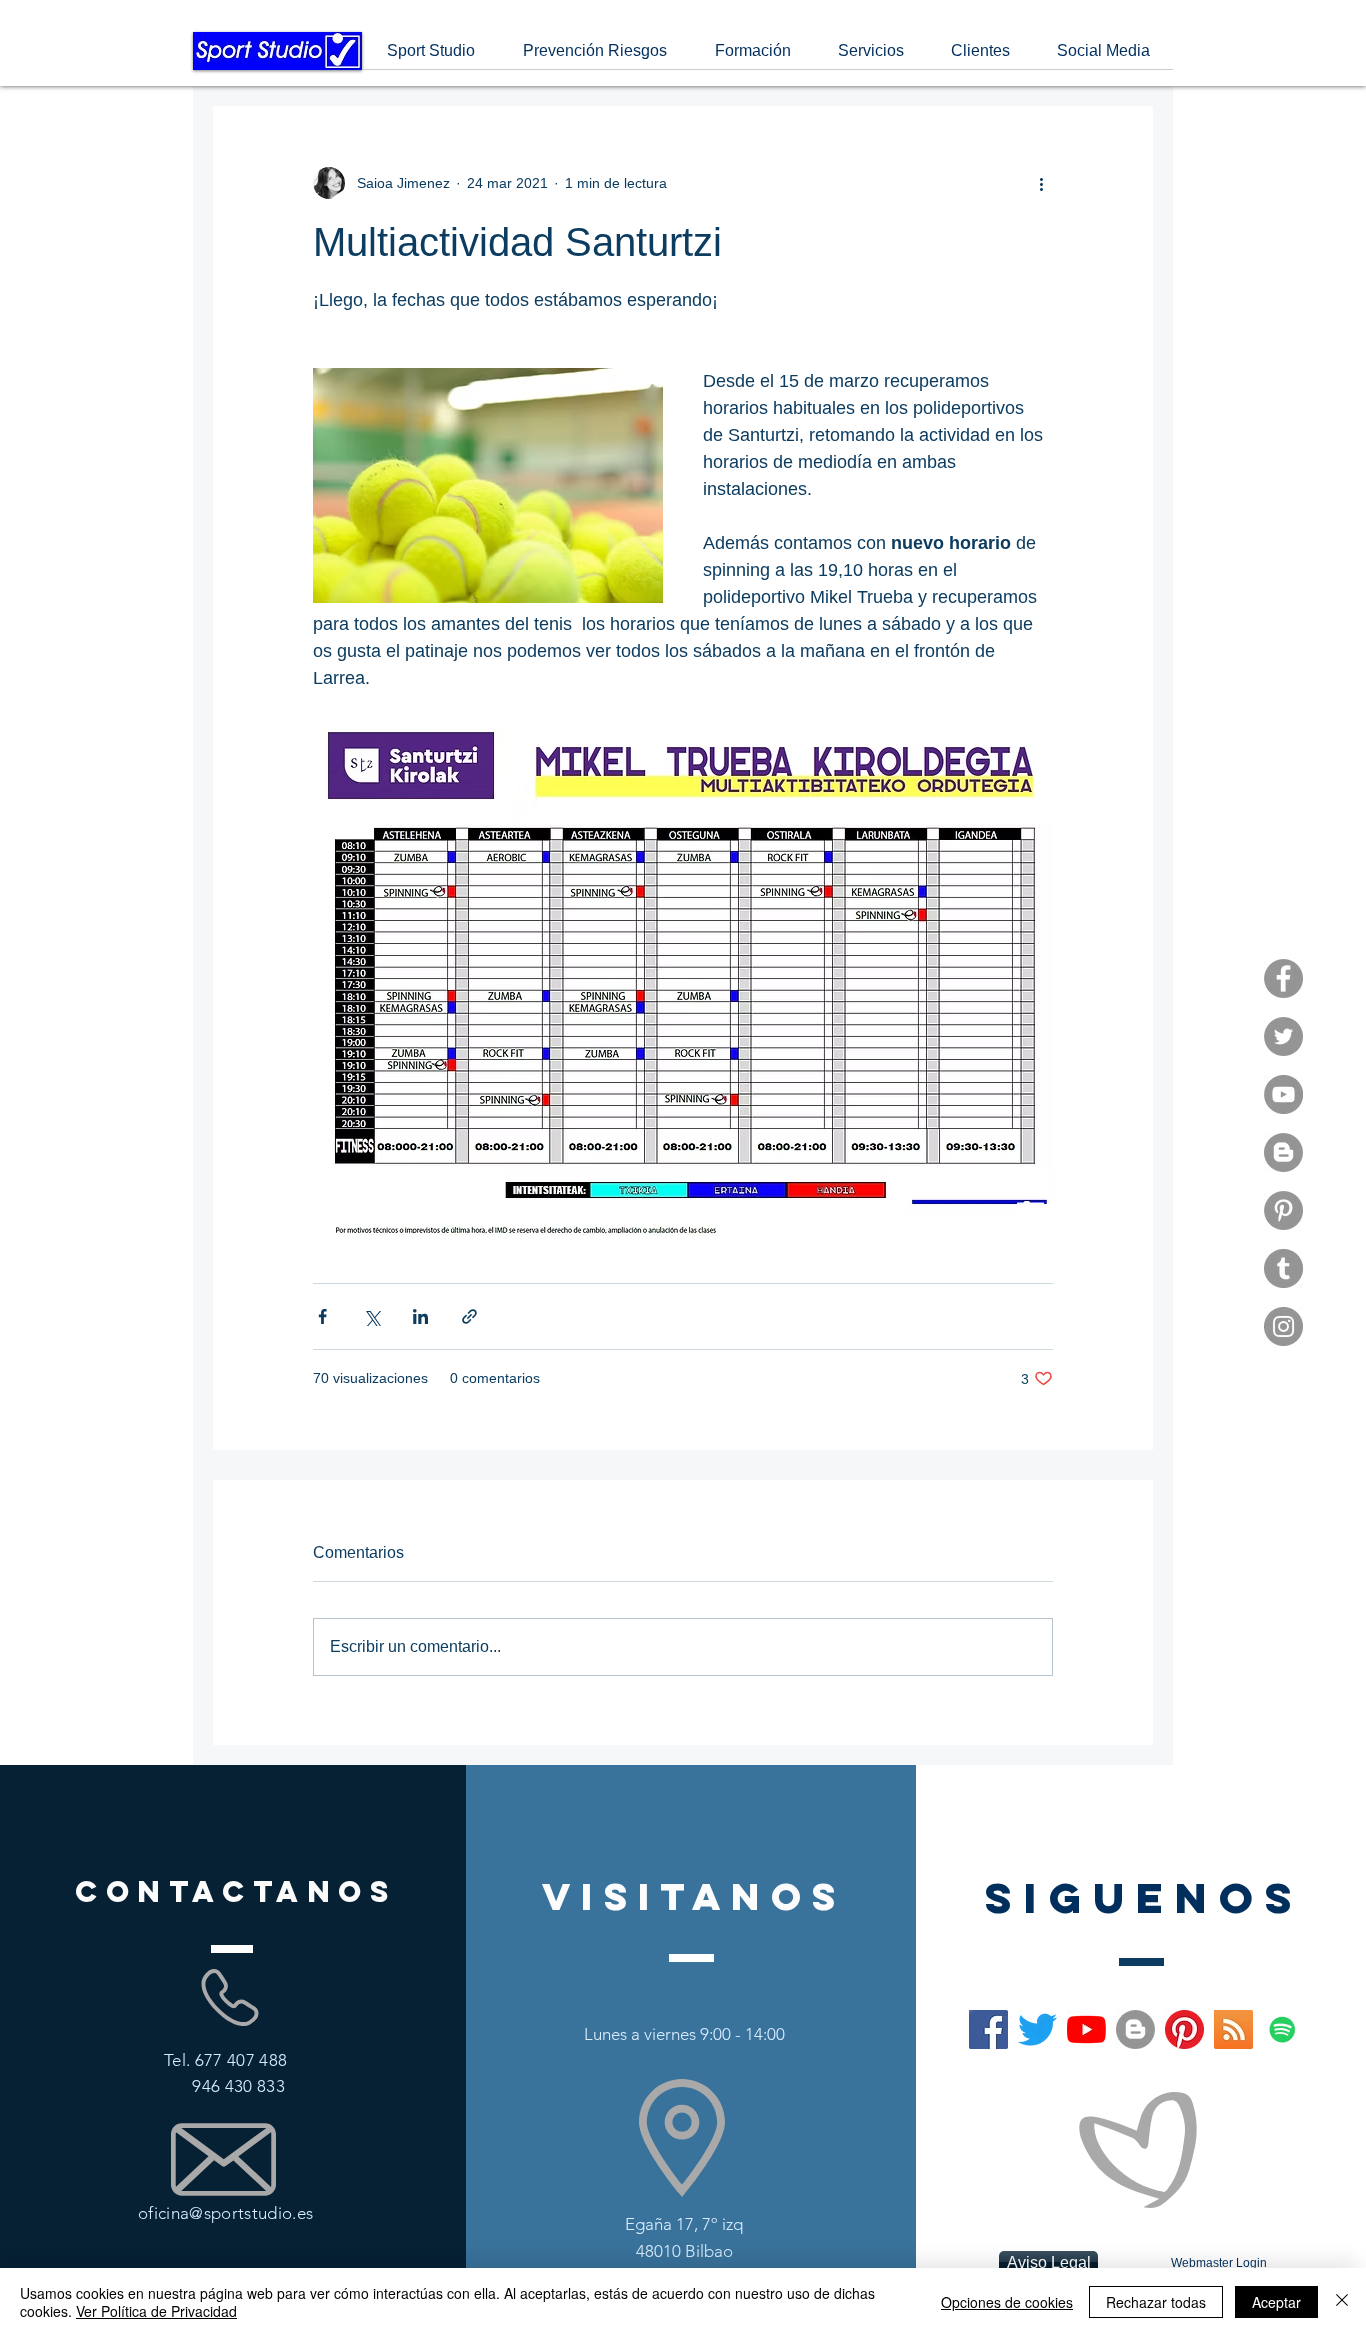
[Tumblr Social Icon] (1283, 1268)
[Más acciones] (1041, 183)
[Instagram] (1283, 1326)
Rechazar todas (1156, 2302)
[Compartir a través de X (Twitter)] (371, 1316)
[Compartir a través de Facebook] (322, 1316)
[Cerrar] (1342, 2302)
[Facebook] (1283, 978)
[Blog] (1283, 1152)
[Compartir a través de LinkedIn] (420, 1316)
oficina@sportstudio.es (225, 2213)
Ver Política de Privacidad (156, 2311)
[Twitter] (1283, 1036)
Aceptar (1276, 2302)
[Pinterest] (1283, 1210)
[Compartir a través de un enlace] (469, 1316)
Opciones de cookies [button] (1007, 2302)
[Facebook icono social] (988, 2029)
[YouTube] (1283, 1094)
